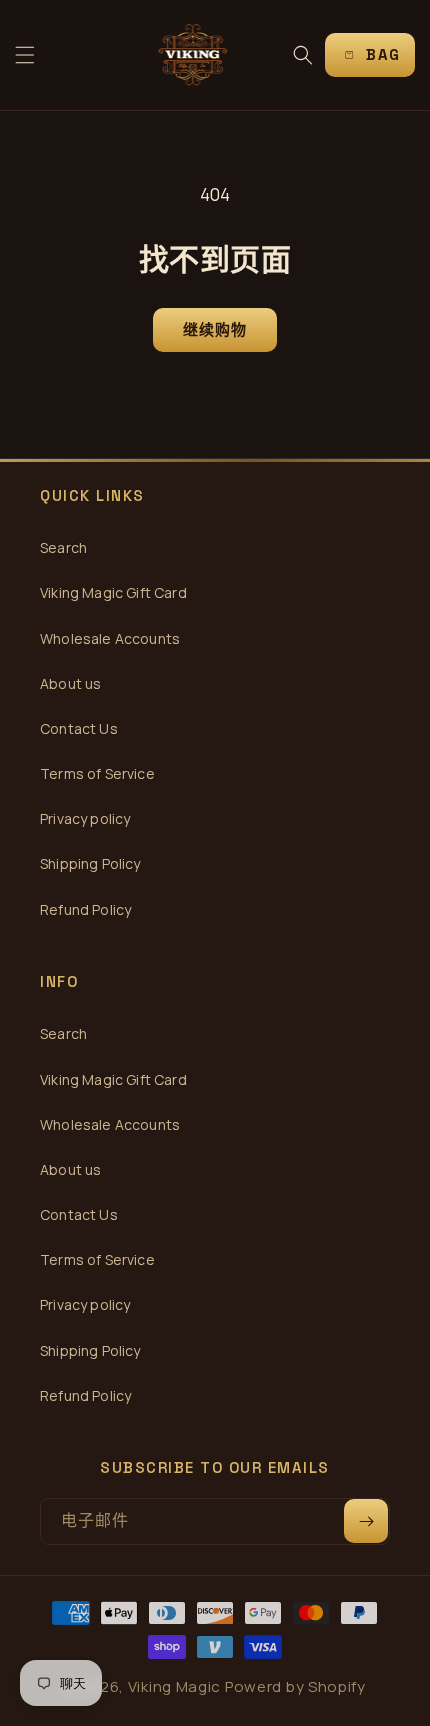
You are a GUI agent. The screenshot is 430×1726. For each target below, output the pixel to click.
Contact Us (79, 728)
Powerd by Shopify (295, 1686)
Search (63, 547)
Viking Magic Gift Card (113, 592)
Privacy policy (85, 818)
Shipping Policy (90, 863)
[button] (25, 55)
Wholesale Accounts (110, 638)
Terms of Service (97, 773)
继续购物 (215, 329)
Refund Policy (85, 909)
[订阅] (366, 1521)
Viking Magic (174, 1686)
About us (70, 683)
